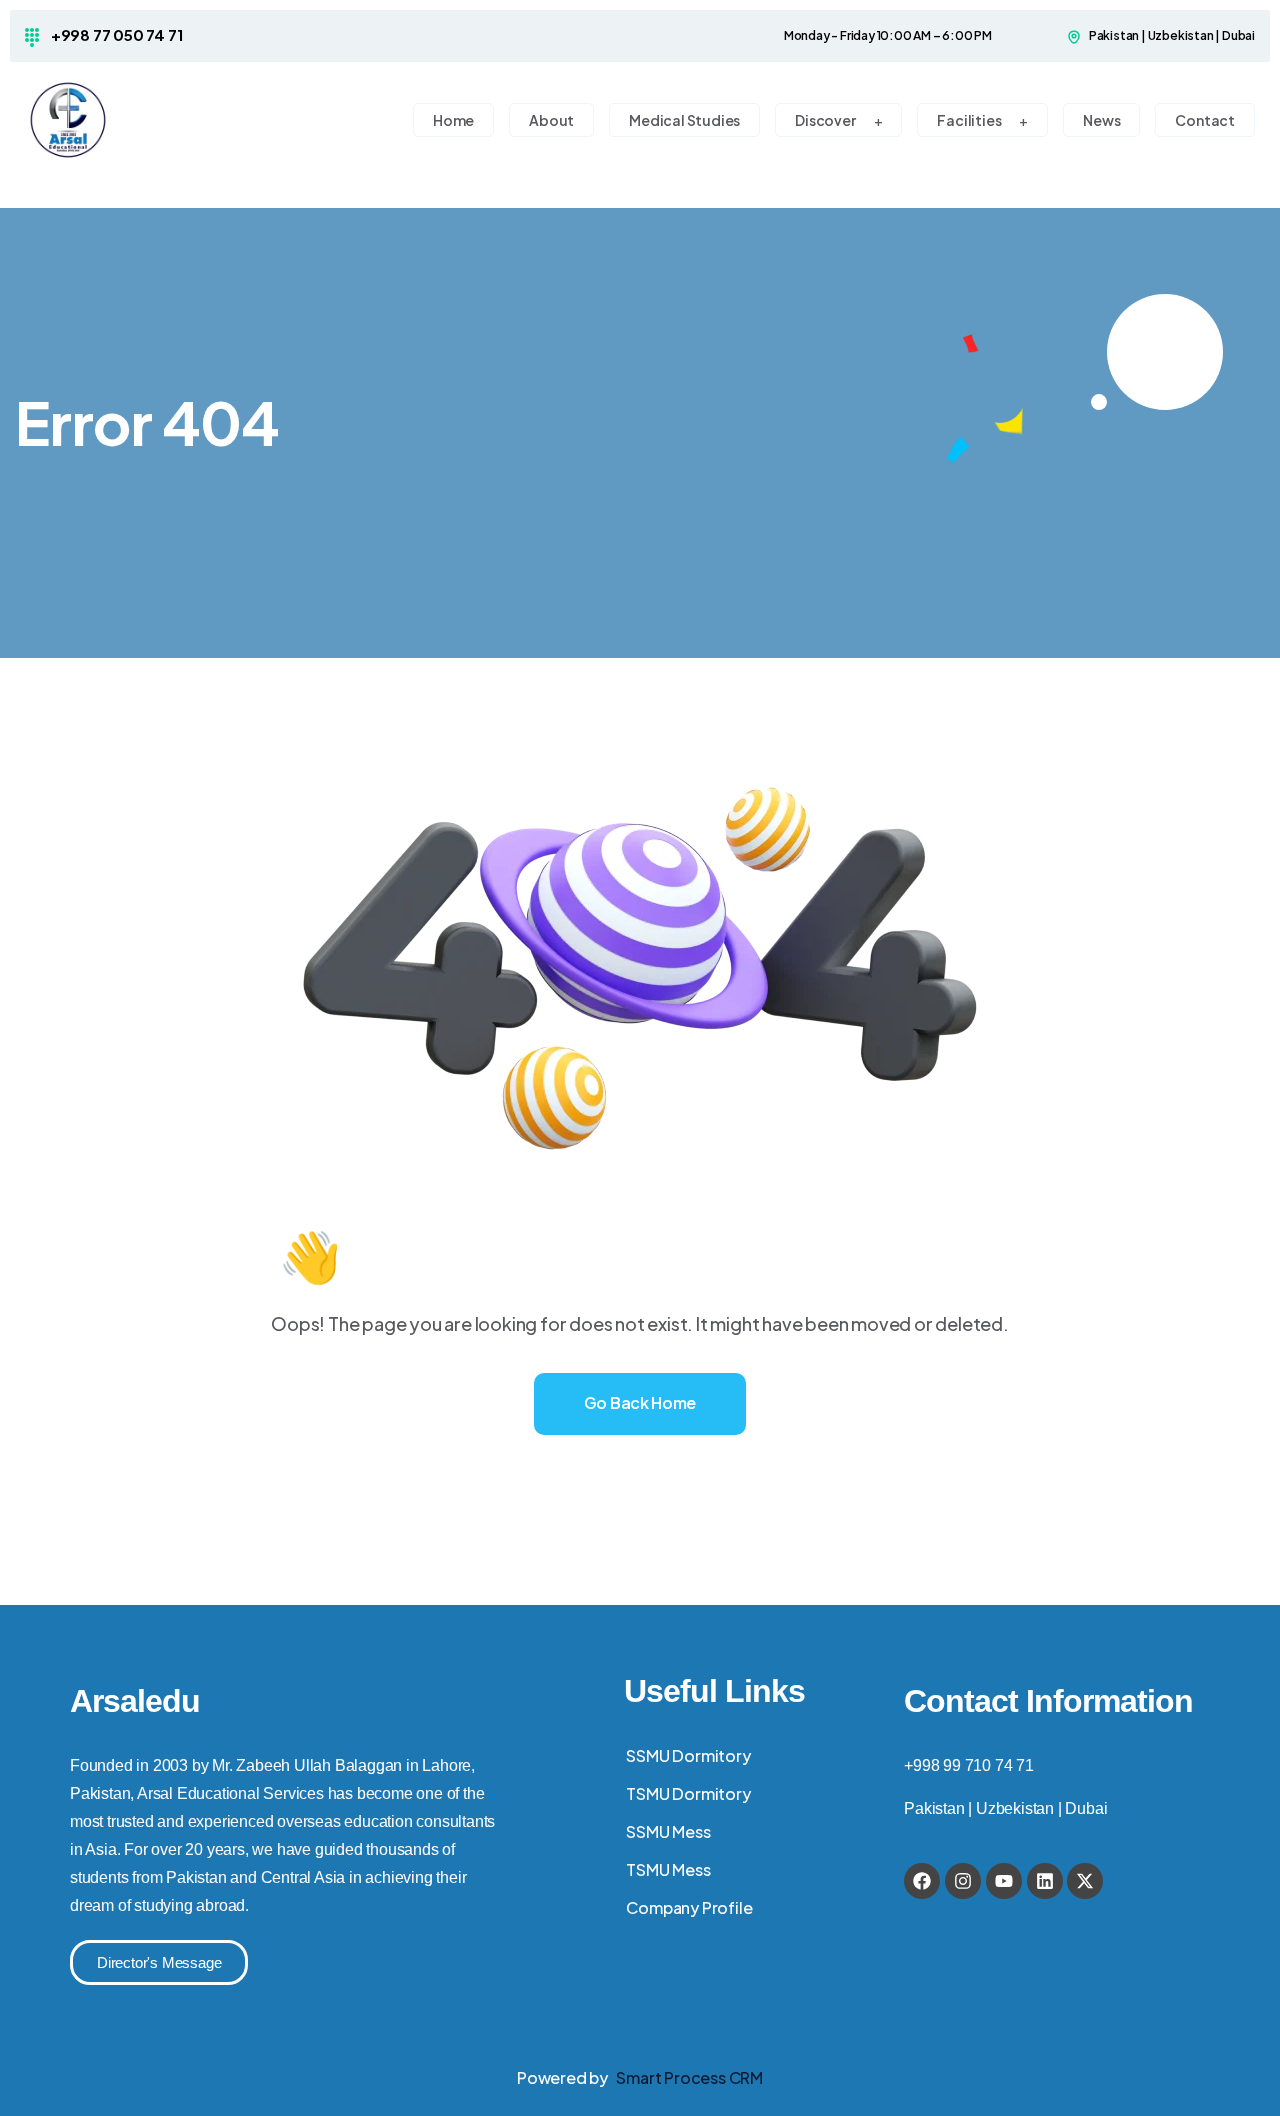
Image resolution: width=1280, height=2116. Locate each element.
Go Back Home (640, 1402)
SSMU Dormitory (688, 1755)
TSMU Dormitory (688, 1793)
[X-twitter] (1085, 1881)
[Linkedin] (1045, 1881)
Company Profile (689, 1907)
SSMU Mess (668, 1831)
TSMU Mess (668, 1869)
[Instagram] (963, 1881)
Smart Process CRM (689, 2077)
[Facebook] (922, 1881)
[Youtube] (1004, 1881)
